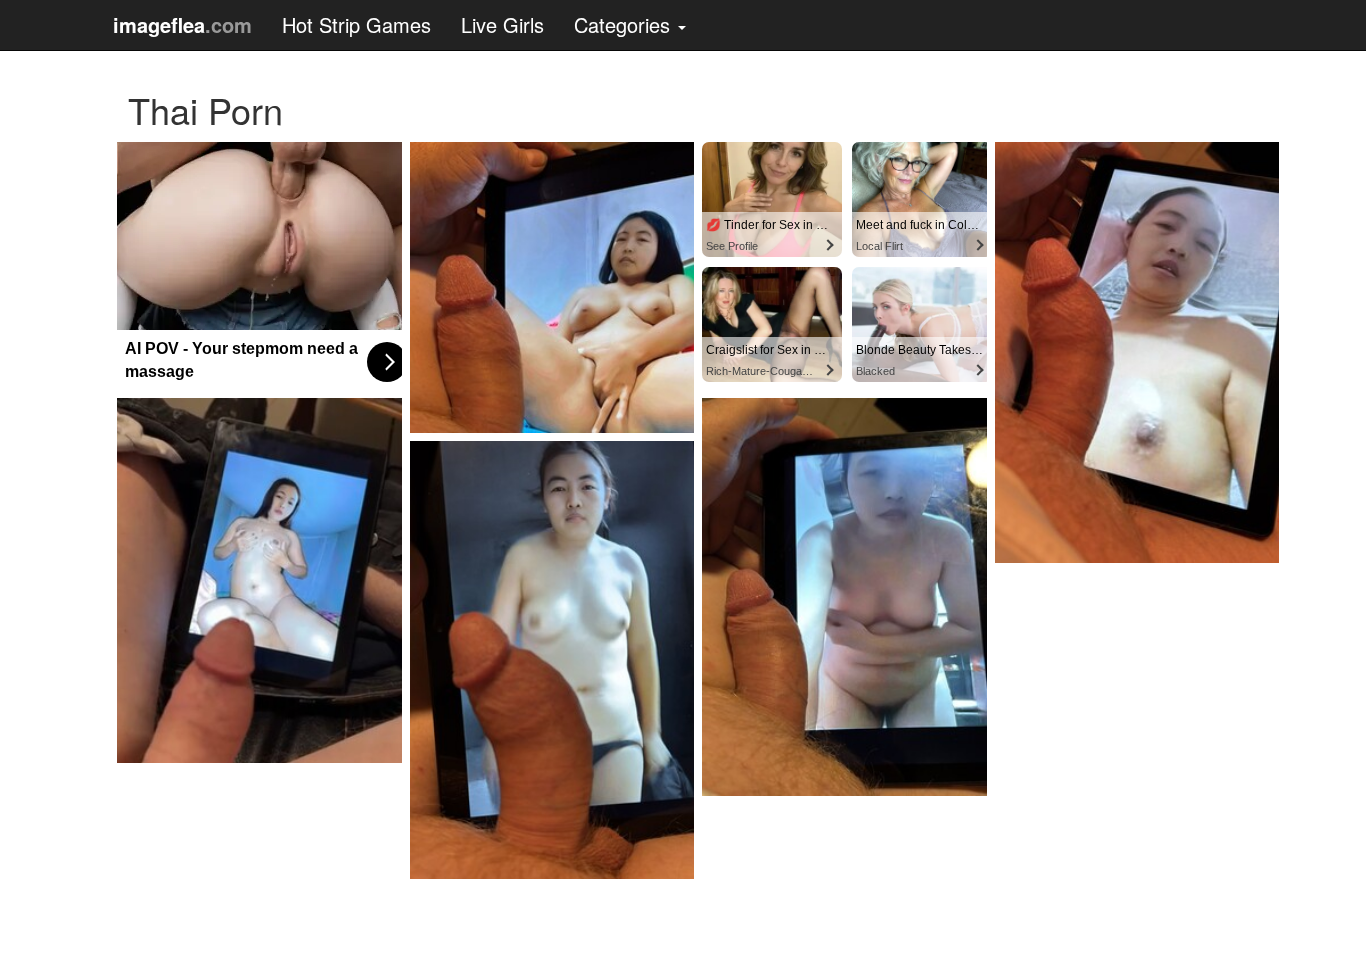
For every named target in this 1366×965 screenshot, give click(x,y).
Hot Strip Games (356, 24)
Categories (625, 24)
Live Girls (502, 24)
